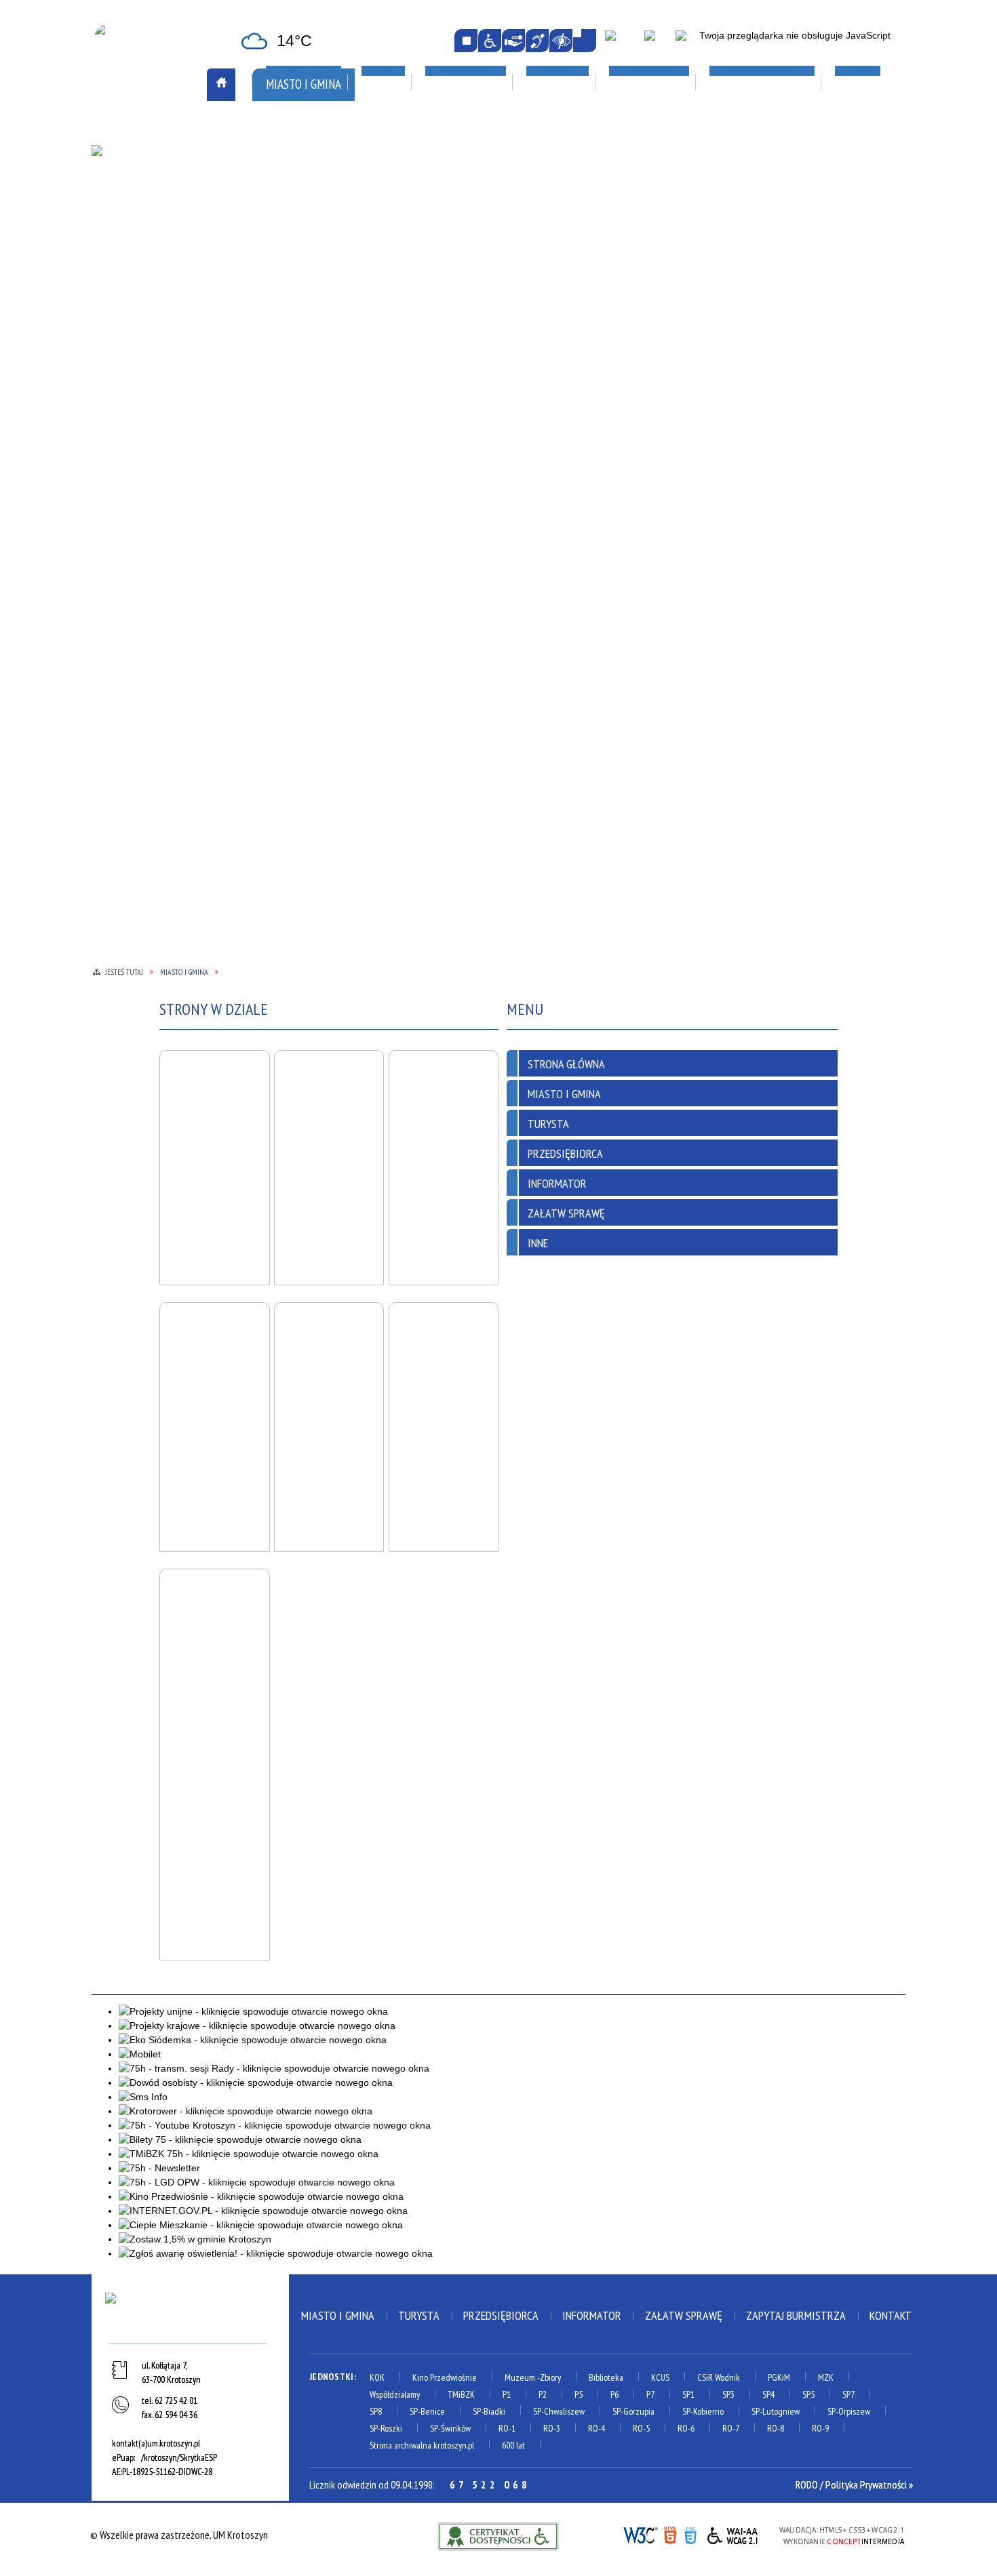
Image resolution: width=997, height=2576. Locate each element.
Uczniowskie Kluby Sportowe (810, 229)
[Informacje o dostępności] (490, 41)
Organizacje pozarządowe (335, 163)
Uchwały (286, 427)
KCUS (660, 2377)
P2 (543, 2394)
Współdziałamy (395, 2394)
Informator (557, 1183)
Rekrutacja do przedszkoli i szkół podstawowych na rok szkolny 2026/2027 (650, 243)
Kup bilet (447, 229)
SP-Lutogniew (776, 2411)
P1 (507, 2394)
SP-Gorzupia (633, 2411)
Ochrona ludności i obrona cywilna (165, 287)
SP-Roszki (386, 2428)
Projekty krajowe (786, 309)
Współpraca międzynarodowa (172, 444)
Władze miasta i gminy (314, 444)
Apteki (282, 128)
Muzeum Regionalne (469, 263)
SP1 (688, 2394)
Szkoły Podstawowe (632, 325)
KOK (377, 2377)
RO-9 (820, 2428)
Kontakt (891, 2315)
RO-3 (552, 2428)
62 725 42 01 (176, 2400)
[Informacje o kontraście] (561, 41)
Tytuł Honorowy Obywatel (167, 396)
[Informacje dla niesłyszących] (537, 41)
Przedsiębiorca (565, 1153)
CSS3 (690, 2534)
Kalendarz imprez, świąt (489, 128)
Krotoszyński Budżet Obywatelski (314, 284)
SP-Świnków (450, 2428)
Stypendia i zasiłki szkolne (645, 275)
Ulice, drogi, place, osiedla (816, 128)
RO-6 (686, 2428)
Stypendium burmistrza (639, 291)
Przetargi (288, 376)
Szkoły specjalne (624, 342)
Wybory (283, 461)
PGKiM (779, 2377)
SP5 (808, 2394)
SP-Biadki (489, 2411)
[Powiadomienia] (585, 41)
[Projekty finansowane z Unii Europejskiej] (657, 41)
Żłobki (601, 376)
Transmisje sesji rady (312, 410)
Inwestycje (775, 259)
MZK (826, 2377)
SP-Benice (427, 2411)
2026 (756, 292)
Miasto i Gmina (564, 1094)
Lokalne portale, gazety (650, 128)
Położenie (129, 362)
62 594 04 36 (176, 2415)
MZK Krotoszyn (140, 161)
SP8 (376, 2411)
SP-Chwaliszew (559, 2411)
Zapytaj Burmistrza (796, 2315)
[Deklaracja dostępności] (513, 41)
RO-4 (597, 2428)
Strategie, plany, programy (165, 379)
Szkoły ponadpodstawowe (646, 308)
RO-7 (731, 2428)
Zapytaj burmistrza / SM (319, 495)
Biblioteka (606, 2377)
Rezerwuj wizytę (302, 512)
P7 (650, 2394)
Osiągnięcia (131, 328)
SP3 (728, 2394)
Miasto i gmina (338, 2315)
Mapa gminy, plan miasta (158, 263)
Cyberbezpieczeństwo (803, 356)
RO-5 (641, 2428)
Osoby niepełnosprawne (319, 342)
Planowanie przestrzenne (324, 325)
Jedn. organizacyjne (309, 260)
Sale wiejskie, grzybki (481, 163)
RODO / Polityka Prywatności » (854, 2484)
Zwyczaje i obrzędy (468, 297)
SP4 (768, 2394)
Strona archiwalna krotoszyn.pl (422, 2445)
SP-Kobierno (703, 2411)
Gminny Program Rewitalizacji (331, 226)
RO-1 (507, 2428)
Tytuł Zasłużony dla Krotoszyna (153, 420)
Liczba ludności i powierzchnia (172, 229)
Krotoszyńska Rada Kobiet (325, 308)
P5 (579, 2394)
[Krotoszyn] (190, 2315)
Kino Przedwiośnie (445, 2377)
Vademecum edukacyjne (636, 359)
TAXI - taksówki (140, 195)
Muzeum (520, 2377)
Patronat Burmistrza (154, 345)
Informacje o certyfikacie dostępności (498, 2536)
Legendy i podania (464, 246)
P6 (614, 2394)
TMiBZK (442, 280)
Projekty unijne (781, 326)
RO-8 (776, 2428)
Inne (538, 1243)
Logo (117, 246)
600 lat (513, 2445)
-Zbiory (549, 2377)
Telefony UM (294, 393)
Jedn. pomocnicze (303, 243)
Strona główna (566, 1064)
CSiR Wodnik (719, 2377)
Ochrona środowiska (152, 311)
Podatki (284, 359)
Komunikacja (138, 128)
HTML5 (670, 2534)
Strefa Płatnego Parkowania (171, 178)
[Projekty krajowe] (689, 41)
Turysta (548, 1124)
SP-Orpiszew (849, 2411)
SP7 (848, 2394)
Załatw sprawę (301, 478)
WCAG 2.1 (733, 2534)
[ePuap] (622, 41)
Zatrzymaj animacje (466, 41)
